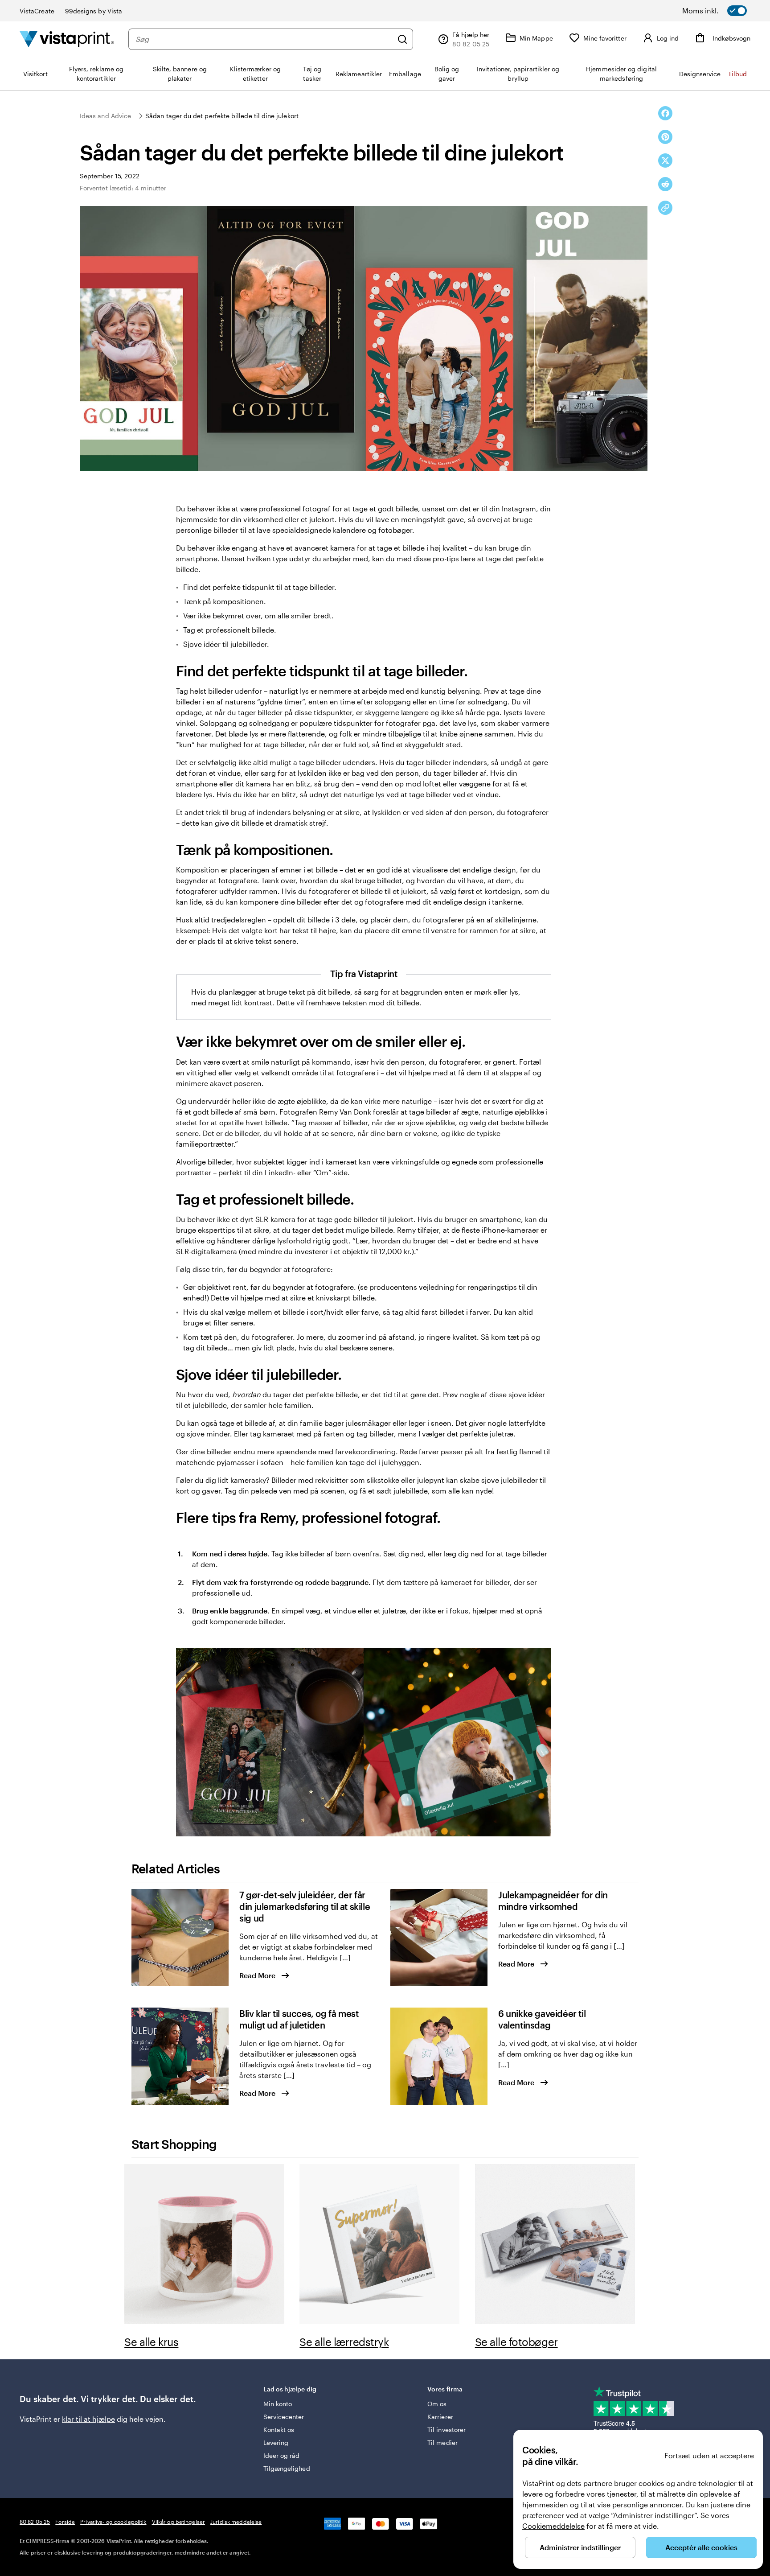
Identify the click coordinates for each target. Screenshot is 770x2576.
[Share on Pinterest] (665, 137)
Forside (65, 2522)
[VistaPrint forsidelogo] (67, 39)
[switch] (726, 11)
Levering (276, 2442)
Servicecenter (284, 2417)
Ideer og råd (282, 2455)
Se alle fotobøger (516, 2342)
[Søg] (402, 39)
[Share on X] (665, 160)
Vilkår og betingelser (179, 2522)
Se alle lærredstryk (344, 2342)
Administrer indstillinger (580, 2547)
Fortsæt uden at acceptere (709, 2455)
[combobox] (264, 39)
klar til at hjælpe (88, 2419)
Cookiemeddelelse (553, 2526)
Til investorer (446, 2430)
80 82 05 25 (35, 2522)
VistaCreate (37, 11)
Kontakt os (279, 2430)
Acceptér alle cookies (701, 2547)
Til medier (442, 2442)
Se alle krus (151, 2342)
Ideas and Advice (105, 116)
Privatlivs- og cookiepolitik (113, 2522)
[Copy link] (665, 208)
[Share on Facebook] (665, 113)
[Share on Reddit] (665, 184)
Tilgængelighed (287, 2468)
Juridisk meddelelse (236, 2522)
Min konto (278, 2404)
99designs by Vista (94, 11)
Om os (437, 2404)
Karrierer (440, 2417)
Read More (257, 1975)
